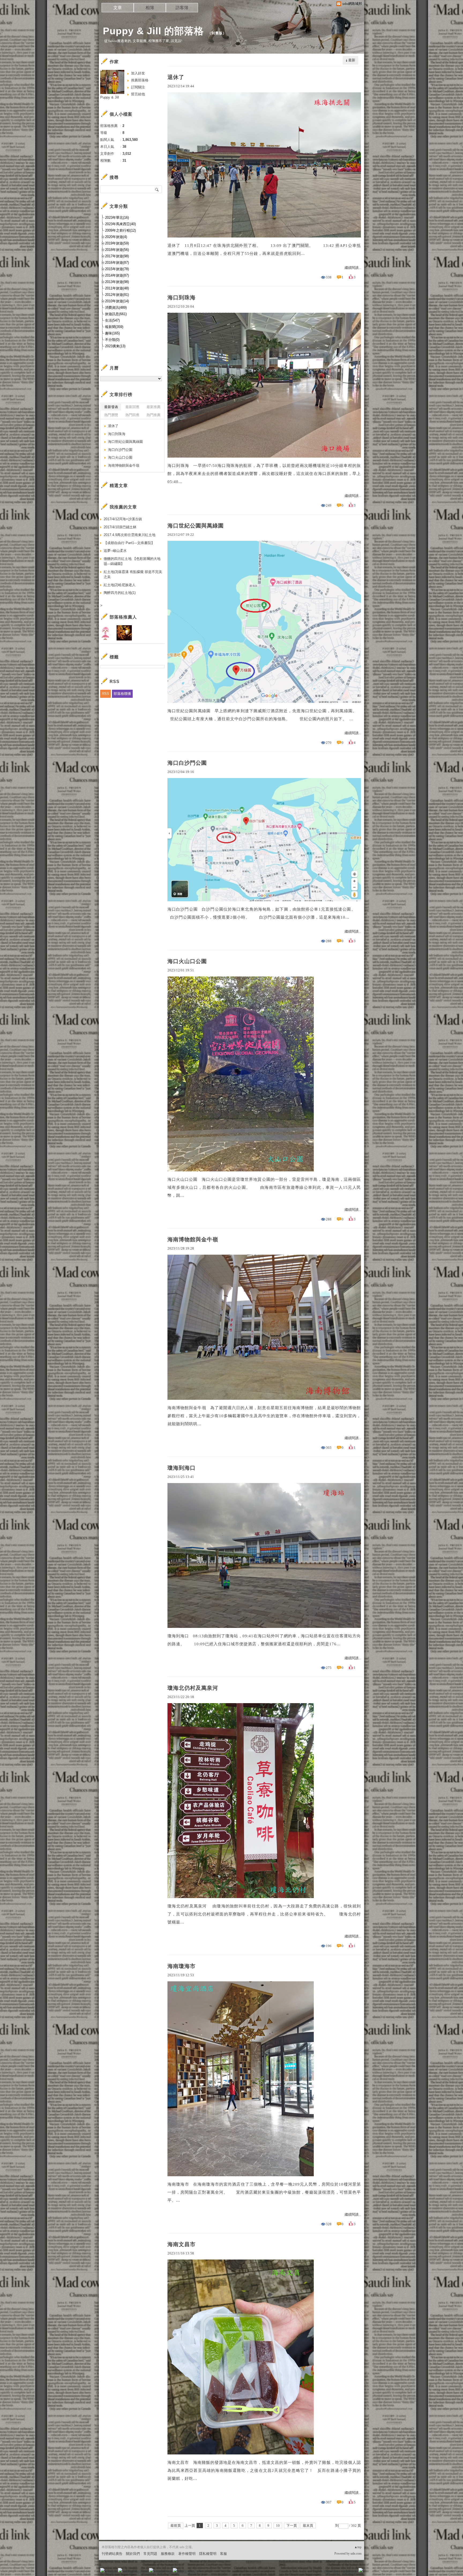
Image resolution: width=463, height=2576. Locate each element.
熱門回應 (132, 415)
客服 (223, 2554)
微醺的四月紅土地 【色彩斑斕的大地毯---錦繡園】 (132, 561)
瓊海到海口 (182, 1468)
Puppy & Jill (110, 97)
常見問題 (150, 2554)
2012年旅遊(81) (117, 295)
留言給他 (138, 94)
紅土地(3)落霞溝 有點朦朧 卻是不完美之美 (133, 574)
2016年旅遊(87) (117, 263)
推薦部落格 (140, 80)
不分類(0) (112, 340)
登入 (327, 2572)
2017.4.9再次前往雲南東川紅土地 (130, 535)
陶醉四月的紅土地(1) (120, 593)
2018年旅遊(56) (117, 250)
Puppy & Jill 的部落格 (153, 31)
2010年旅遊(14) (117, 301)
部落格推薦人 (123, 617)
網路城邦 (350, 2572)
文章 (118, 8)
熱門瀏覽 (111, 415)
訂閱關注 (138, 87)
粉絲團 (111, 2572)
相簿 (150, 8)
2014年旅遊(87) (117, 275)
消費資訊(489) (116, 308)
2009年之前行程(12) (120, 230)
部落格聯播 (122, 694)
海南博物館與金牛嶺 (193, 1239)
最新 (352, 60)
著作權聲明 (187, 2554)
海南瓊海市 (182, 1966)
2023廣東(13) (115, 346)
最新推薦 (154, 407)
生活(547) (112, 320)
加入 (337, 2572)
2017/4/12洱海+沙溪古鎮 (123, 519)
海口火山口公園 (187, 961)
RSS (105, 694)
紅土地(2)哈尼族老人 (120, 585)
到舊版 (217, 33)
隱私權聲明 (208, 2554)
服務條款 (168, 2554)
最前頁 (176, 2526)
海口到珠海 (182, 297)
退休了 (176, 77)
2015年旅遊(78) (117, 269)
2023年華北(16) (117, 218)
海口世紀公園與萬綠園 (196, 526)
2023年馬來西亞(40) (120, 224)
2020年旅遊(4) (116, 237)
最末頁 (308, 2526)
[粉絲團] (102, 2570)
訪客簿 (182, 8)
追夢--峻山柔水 (115, 551)
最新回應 (132, 407)
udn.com (356, 2554)
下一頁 (292, 2526)
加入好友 (138, 73)
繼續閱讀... (353, 268)
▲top (358, 2547)
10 (278, 2526)
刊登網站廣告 (112, 2554)
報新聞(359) (114, 327)
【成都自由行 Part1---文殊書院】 (129, 543)
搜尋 (157, 189)
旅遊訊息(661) (116, 314)
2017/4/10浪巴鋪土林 (120, 527)
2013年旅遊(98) (117, 282)
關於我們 (133, 2554)
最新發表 (111, 407)
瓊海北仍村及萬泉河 (193, 1688)
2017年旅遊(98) (117, 256)
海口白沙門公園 (187, 763)
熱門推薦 (154, 415)
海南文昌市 (182, 2244)
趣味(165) (112, 333)
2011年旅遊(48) (117, 288)
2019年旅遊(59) (117, 243)
